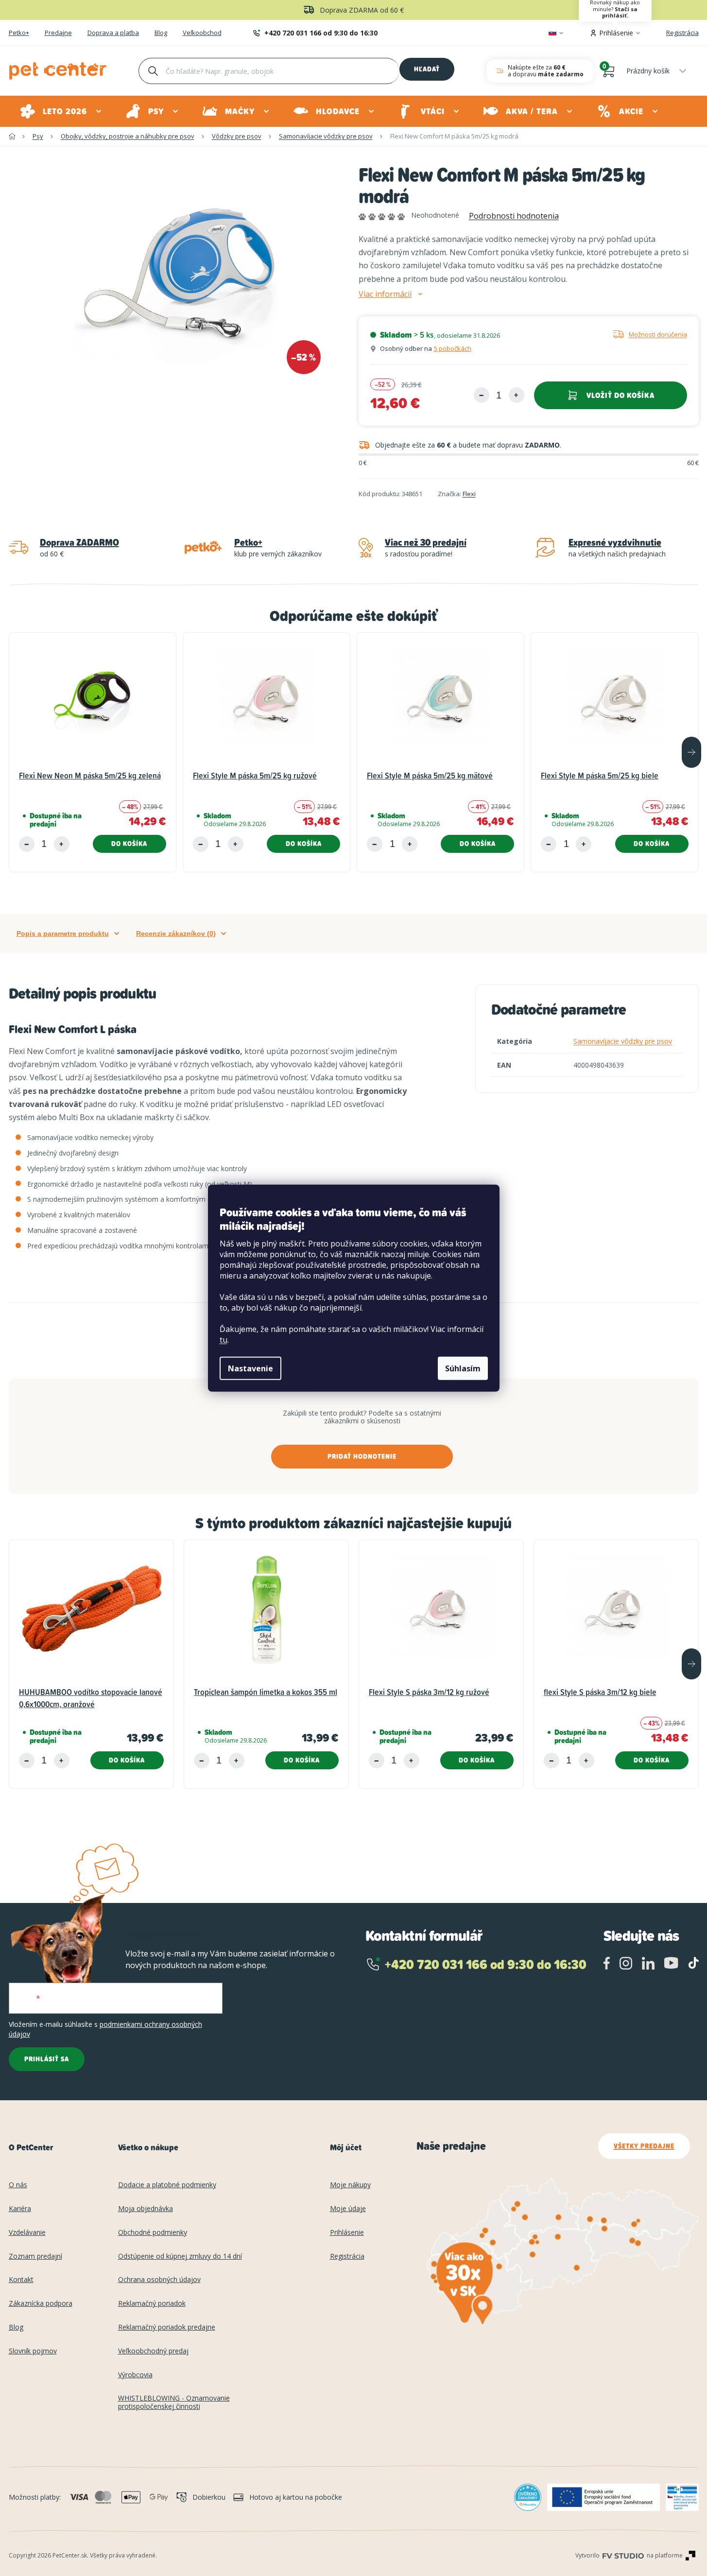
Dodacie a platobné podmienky (167, 2185)
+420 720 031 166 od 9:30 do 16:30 (321, 33)
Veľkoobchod (202, 33)
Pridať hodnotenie (362, 1456)
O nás (18, 2185)
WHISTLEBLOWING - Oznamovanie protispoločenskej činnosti (174, 2403)
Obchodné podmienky (153, 2233)
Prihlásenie (347, 2233)
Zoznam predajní (35, 2256)
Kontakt (21, 2280)
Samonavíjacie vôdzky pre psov (623, 1041)
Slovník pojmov (33, 2351)
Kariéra (20, 2209)
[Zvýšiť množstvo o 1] (517, 395)
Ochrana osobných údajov (159, 2280)
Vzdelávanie (27, 2233)
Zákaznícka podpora (41, 2304)
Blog (161, 33)
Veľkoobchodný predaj (153, 2351)
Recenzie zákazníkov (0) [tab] (176, 934)
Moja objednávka (146, 2209)
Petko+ (19, 33)
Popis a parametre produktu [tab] (63, 934)
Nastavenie (250, 1368)
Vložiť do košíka (621, 395)
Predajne (58, 33)
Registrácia (682, 33)
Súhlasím (463, 1368)
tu (224, 1340)
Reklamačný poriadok (152, 2304)
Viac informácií (385, 294)
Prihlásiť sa (47, 2059)
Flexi (469, 494)
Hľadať (427, 69)
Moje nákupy (350, 2185)
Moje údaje (348, 2209)
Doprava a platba (113, 33)
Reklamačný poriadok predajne (167, 2327)
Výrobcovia (135, 2375)
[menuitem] (61, 111)
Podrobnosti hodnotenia (514, 216)
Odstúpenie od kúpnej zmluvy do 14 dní (180, 2256)
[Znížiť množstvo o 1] (482, 395)
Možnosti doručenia (658, 334)
